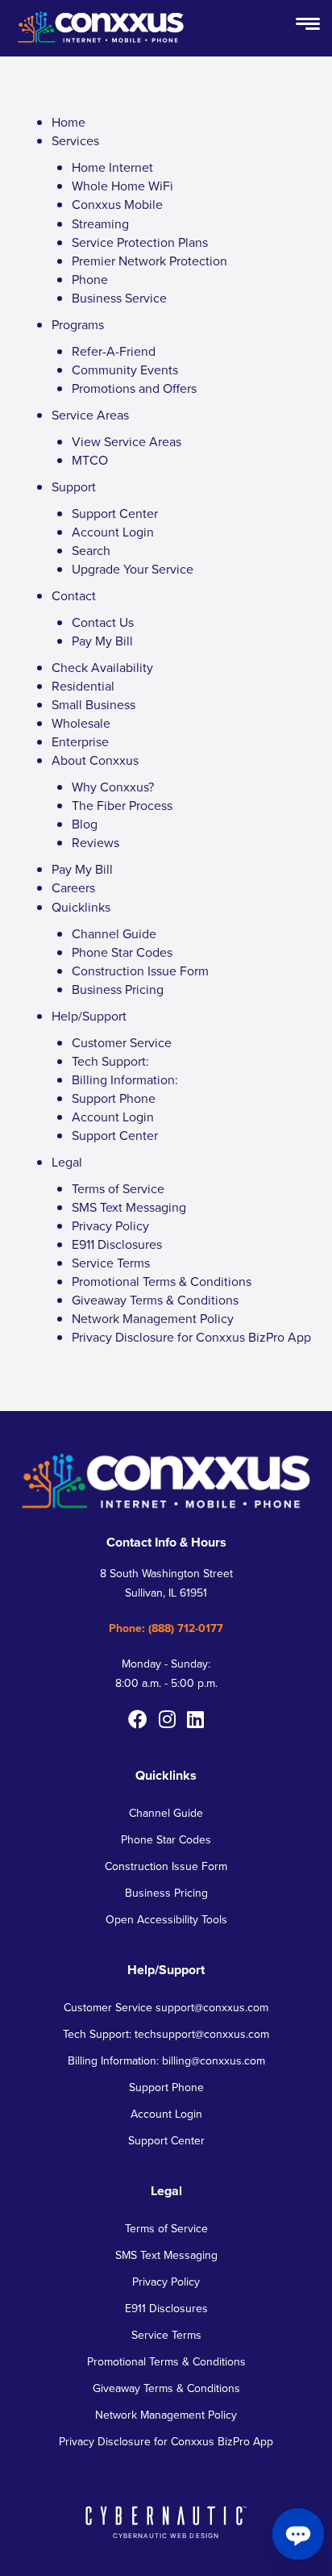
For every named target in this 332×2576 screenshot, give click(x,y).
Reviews (95, 843)
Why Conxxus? (113, 787)
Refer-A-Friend (114, 351)
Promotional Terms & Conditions (162, 1282)
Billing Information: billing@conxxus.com (166, 2061)
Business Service (119, 298)
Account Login (113, 532)
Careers (73, 888)
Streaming (100, 224)
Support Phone (114, 1098)
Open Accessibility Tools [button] (166, 1920)
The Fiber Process (122, 806)
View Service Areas (127, 442)
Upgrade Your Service (133, 569)
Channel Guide (114, 934)
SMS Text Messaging (129, 1207)
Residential (83, 686)
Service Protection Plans (140, 242)
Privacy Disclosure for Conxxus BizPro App (191, 1337)
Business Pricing (118, 989)
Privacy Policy (110, 1226)
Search (91, 551)
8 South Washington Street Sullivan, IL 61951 (166, 1583)
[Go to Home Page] (101, 44)
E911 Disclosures (117, 1244)
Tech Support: (110, 1061)
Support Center (115, 514)
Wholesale (81, 723)
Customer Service (122, 1043)
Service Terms (111, 1263)
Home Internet (112, 167)
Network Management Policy (153, 1319)
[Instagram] (167, 1719)
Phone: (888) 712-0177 (166, 1628)
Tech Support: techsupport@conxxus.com (166, 2034)
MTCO (90, 460)
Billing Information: (125, 1080)
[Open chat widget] (298, 2534)
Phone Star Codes (122, 952)
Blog (85, 824)
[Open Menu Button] (308, 25)
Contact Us (103, 622)
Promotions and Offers (134, 388)
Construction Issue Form (140, 971)
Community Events (125, 370)
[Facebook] (138, 1719)
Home (68, 122)
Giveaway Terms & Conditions (155, 1300)
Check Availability (102, 668)
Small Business (93, 705)
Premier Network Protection (149, 261)
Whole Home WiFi (122, 186)
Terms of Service (118, 1189)
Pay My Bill (102, 641)
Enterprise (80, 742)
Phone (90, 280)
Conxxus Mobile (117, 205)
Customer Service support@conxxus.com (166, 2008)
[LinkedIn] (195, 1719)
